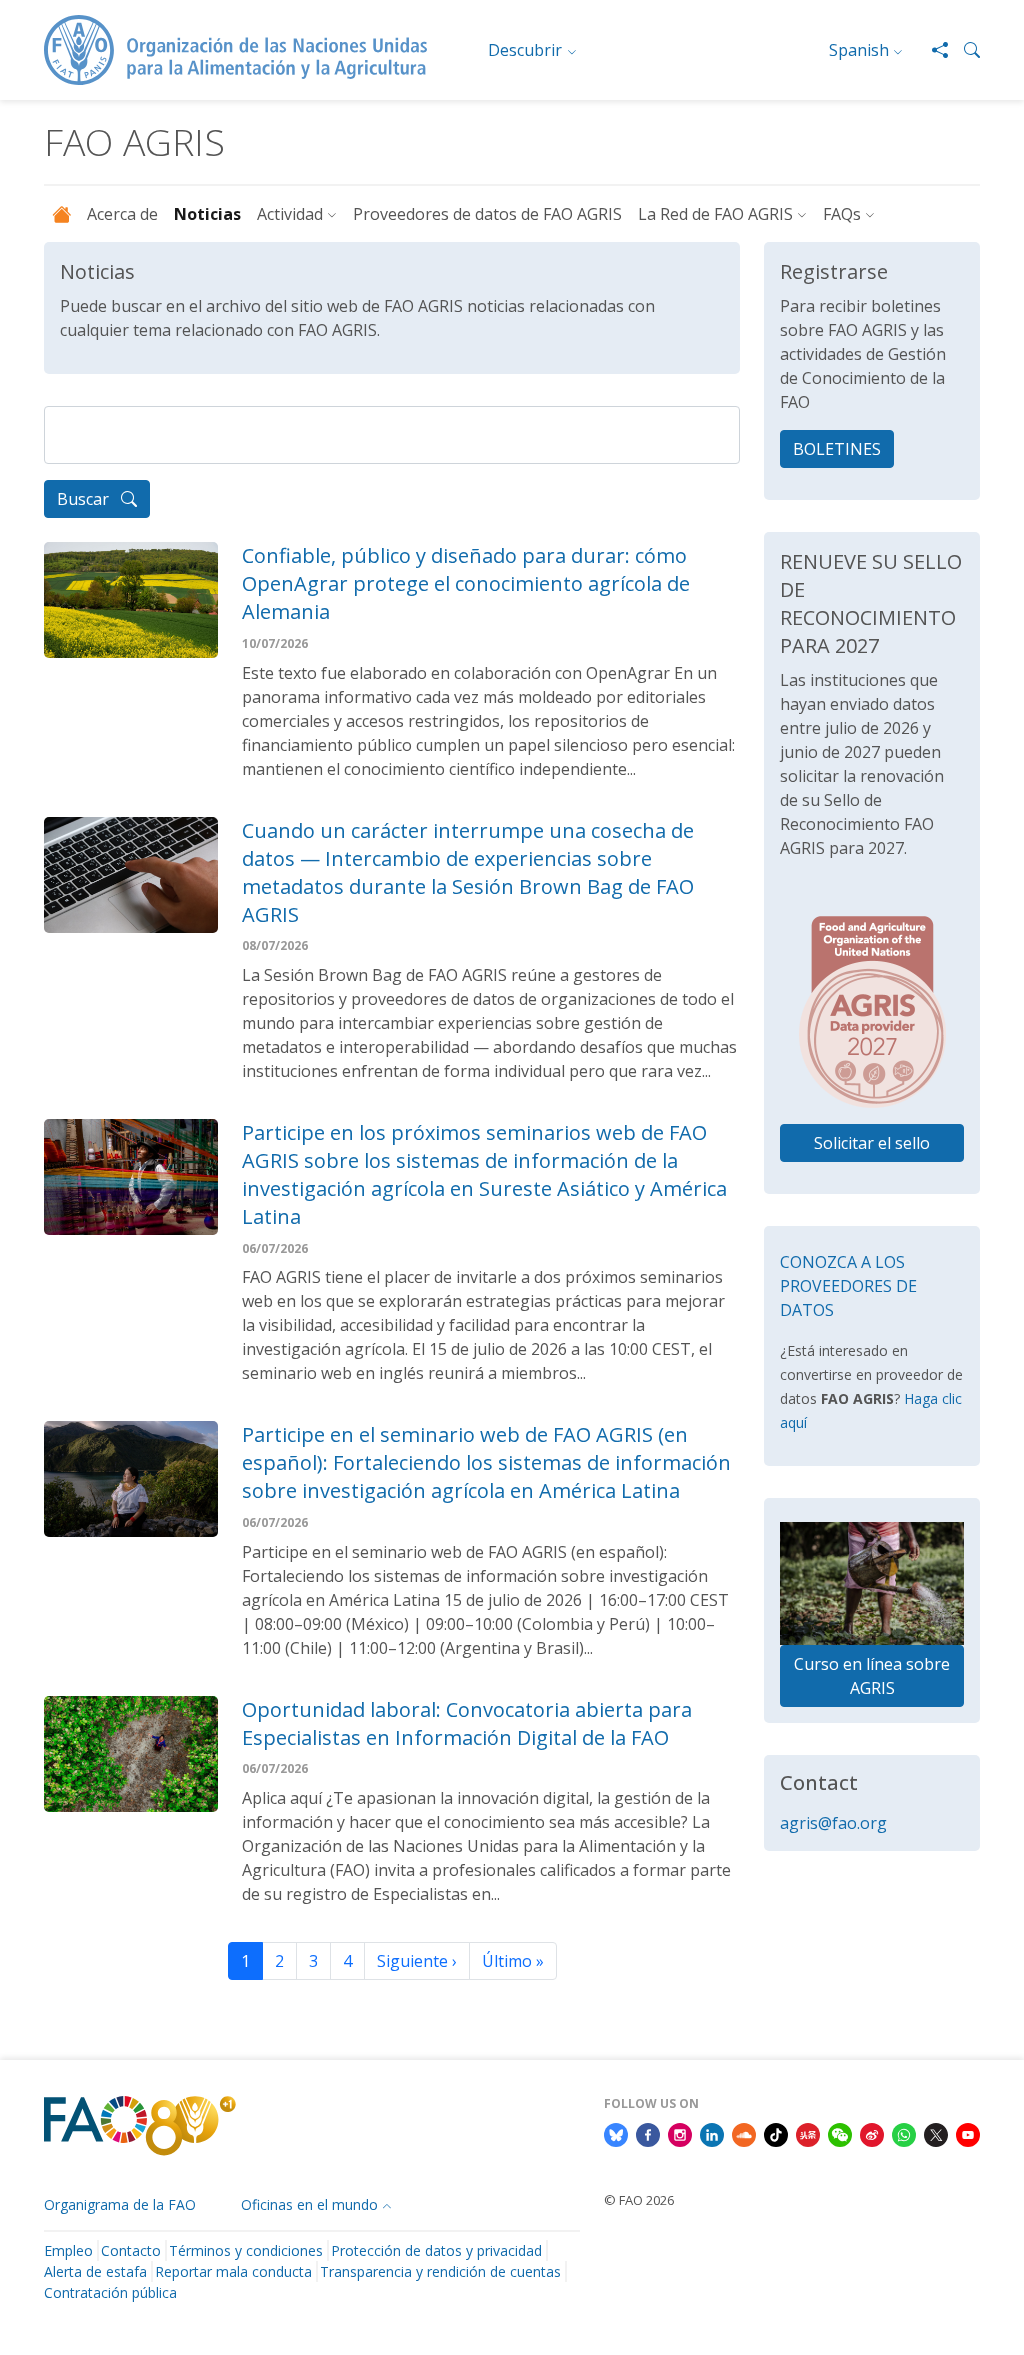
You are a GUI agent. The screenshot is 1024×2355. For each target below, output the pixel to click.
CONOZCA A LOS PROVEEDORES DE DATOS (848, 1286)
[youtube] (968, 2133)
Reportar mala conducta (233, 2271)
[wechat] (840, 2133)
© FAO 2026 (639, 2200)
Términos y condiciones (246, 2250)
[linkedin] (712, 2133)
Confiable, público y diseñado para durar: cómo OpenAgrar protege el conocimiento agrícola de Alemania (466, 583)
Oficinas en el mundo (309, 2204)
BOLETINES (837, 449)
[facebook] (648, 2133)
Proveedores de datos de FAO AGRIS (487, 214)
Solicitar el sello (872, 1143)
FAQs (842, 214)
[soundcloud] (744, 2133)
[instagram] (680, 2133)
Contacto (131, 2250)
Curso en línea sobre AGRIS (872, 1676)
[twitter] (936, 2133)
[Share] (932, 50)
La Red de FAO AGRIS (715, 214)
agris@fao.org (833, 1823)
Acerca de (122, 214)
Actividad (290, 214)
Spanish (859, 50)
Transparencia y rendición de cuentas (440, 2271)
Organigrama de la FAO (120, 2204)
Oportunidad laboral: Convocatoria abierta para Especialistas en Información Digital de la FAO (467, 1723)
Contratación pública (110, 2292)
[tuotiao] (808, 2133)
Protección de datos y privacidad (436, 2250)
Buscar (85, 499)
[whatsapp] (904, 2133)
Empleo (68, 2250)
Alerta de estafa (95, 2271)
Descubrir (525, 50)
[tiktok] (776, 2133)
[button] (964, 50)
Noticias (207, 214)
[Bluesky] (616, 2133)
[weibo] (872, 2133)
